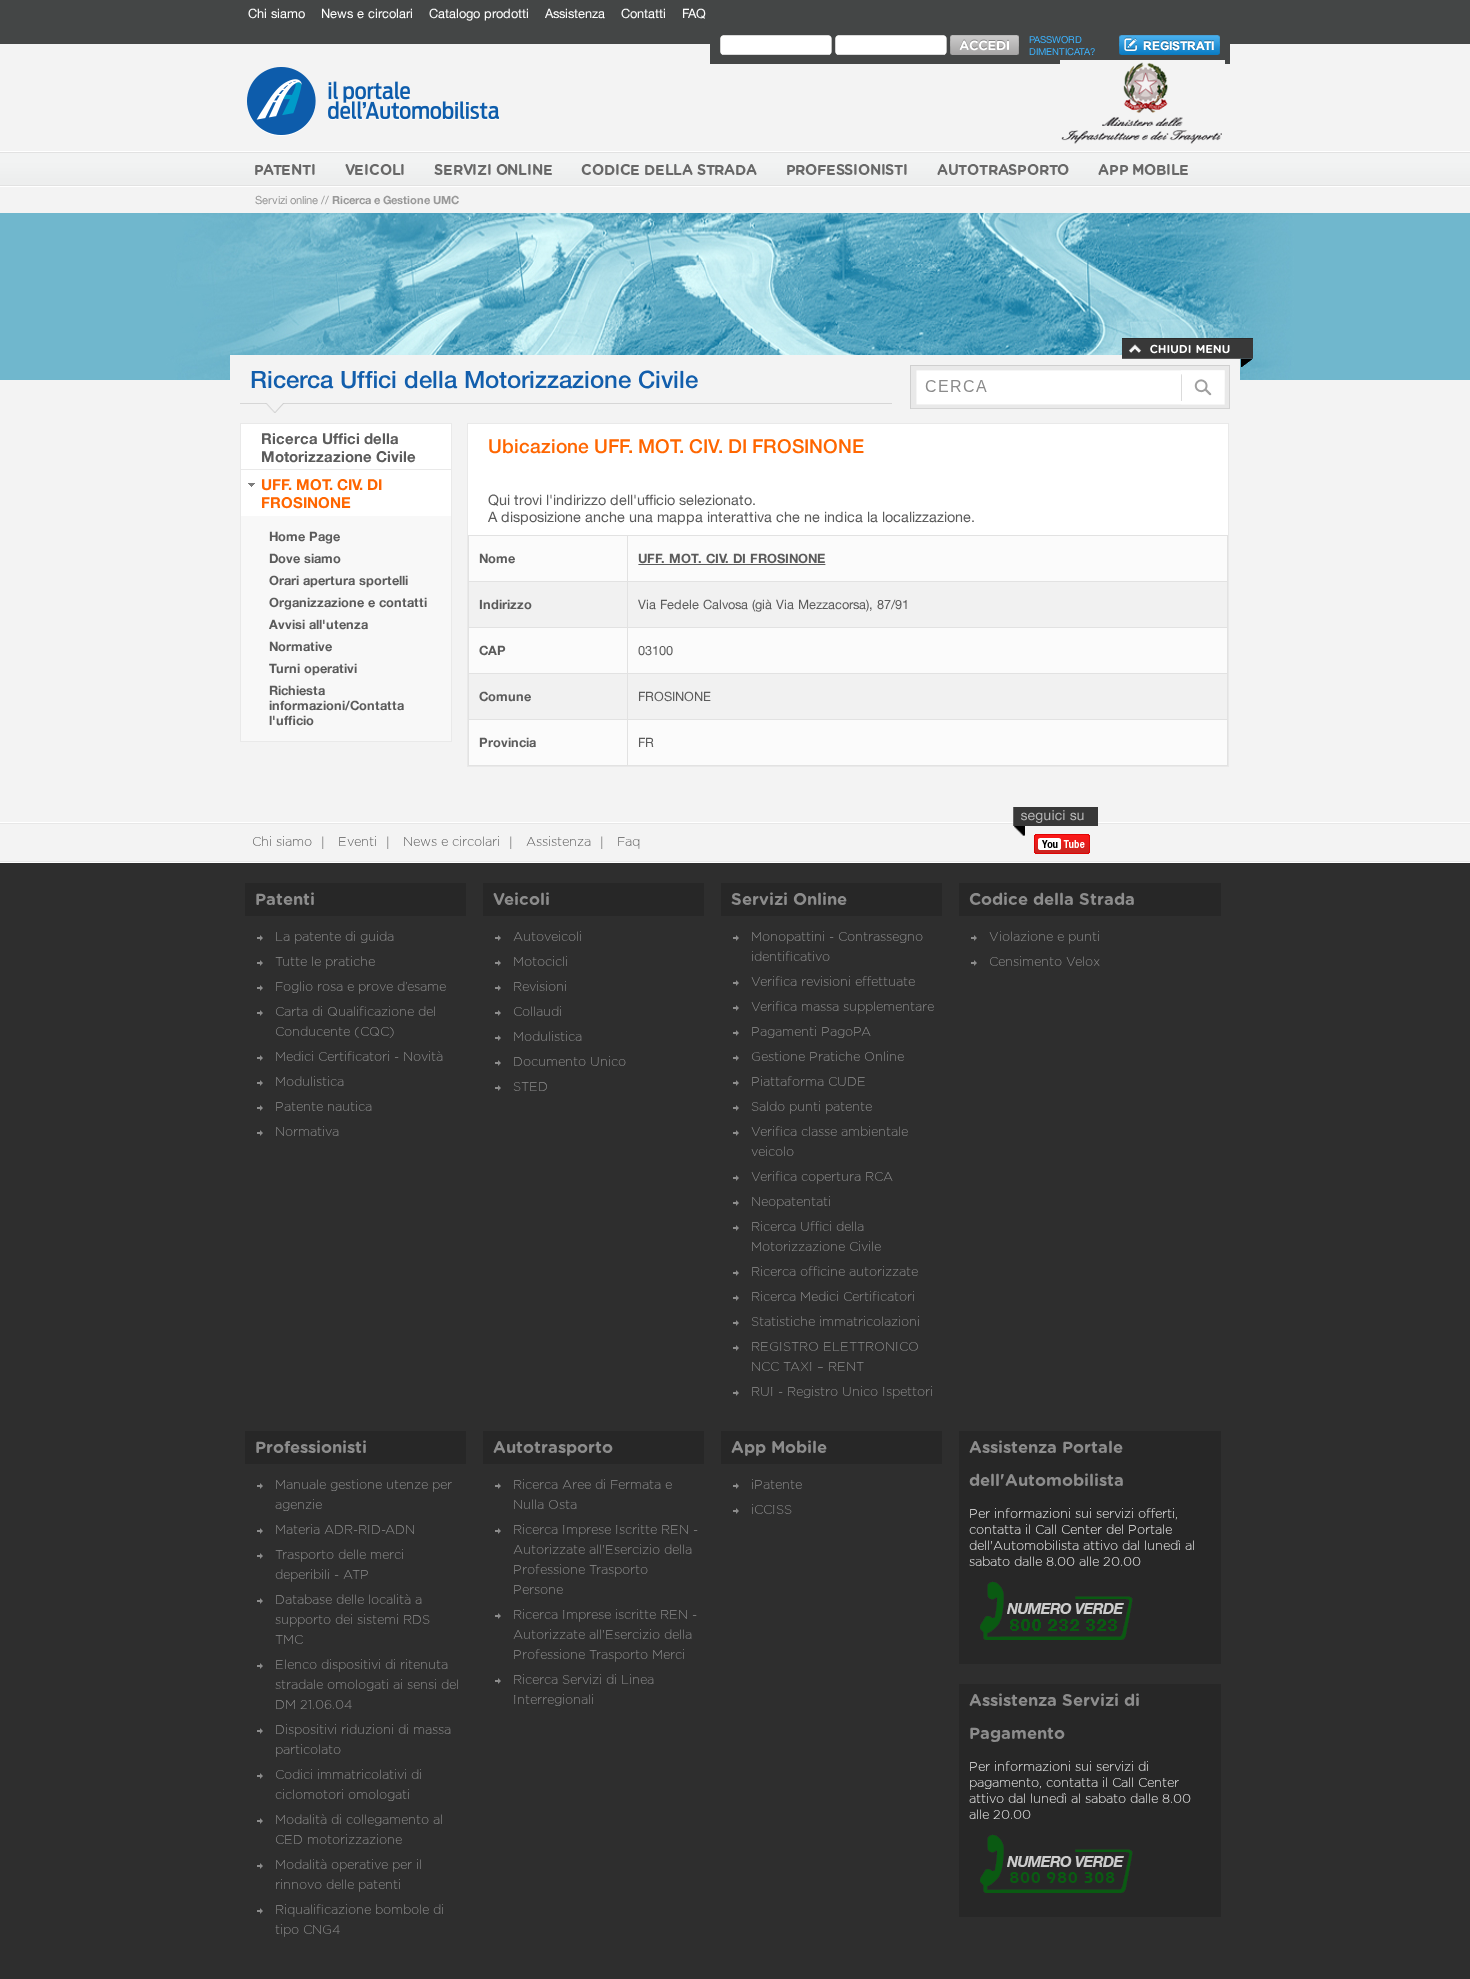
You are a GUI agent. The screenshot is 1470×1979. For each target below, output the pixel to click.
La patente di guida (334, 937)
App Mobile (779, 1448)
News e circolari (367, 13)
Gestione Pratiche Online (827, 1057)
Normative (300, 646)
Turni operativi (313, 668)
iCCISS (771, 1510)
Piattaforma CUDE (808, 1082)
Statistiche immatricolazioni (835, 1322)
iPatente (776, 1485)
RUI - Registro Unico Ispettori (842, 1392)
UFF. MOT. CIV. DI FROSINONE (321, 493)
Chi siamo (276, 13)
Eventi (355, 842)
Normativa (307, 1132)
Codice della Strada (1052, 900)
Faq (626, 842)
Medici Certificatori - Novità (359, 1057)
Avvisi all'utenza (318, 624)
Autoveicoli (547, 937)
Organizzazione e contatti (348, 602)
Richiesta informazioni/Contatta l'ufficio (336, 705)
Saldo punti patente (811, 1107)
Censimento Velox (1044, 962)
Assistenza (575, 13)
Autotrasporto (553, 1448)
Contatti (643, 13)
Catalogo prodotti (479, 13)
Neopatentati (791, 1202)
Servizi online (286, 199)
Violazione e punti (1044, 937)
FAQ (694, 13)
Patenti (285, 900)
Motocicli (540, 962)
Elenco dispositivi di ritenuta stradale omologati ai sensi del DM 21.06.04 (367, 1685)
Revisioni (540, 987)
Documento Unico (569, 1062)
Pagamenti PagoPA (811, 1032)
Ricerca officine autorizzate (834, 1272)
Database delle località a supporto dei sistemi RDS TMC (352, 1620)
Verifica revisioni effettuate (833, 982)
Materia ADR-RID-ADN (345, 1530)
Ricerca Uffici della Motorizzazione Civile (338, 447)
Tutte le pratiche (325, 962)
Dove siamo (305, 558)
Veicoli (521, 900)
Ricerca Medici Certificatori (833, 1297)
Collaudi (537, 1012)
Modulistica (309, 1082)
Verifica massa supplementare (842, 1007)
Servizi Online (789, 900)
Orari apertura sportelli (338, 580)
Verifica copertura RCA (822, 1177)
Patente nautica (323, 1107)
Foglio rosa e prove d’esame (360, 987)
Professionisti (311, 1448)
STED (530, 1087)
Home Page (304, 536)
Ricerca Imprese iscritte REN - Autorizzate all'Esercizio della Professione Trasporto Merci (605, 1635)
